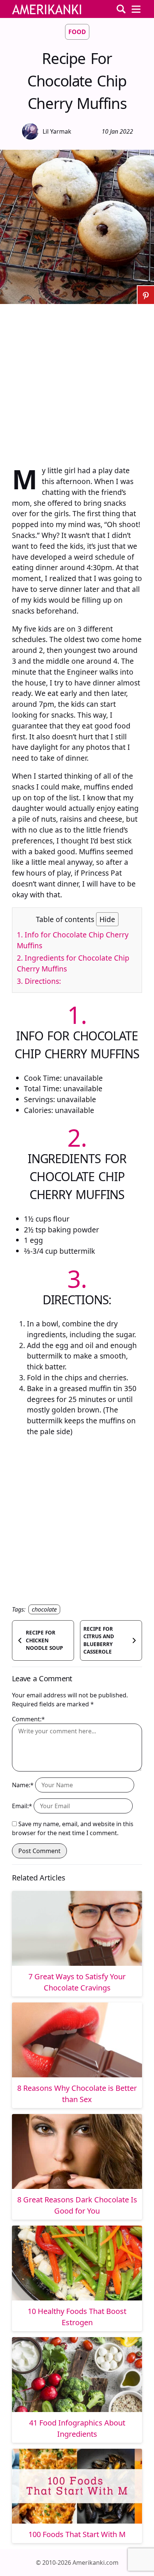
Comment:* (28, 1719)
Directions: (39, 981)
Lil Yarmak (57, 131)
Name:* (23, 1785)
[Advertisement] (77, 381)
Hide (107, 919)
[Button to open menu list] (136, 9)
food (77, 32)
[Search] (121, 9)
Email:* (22, 1806)
